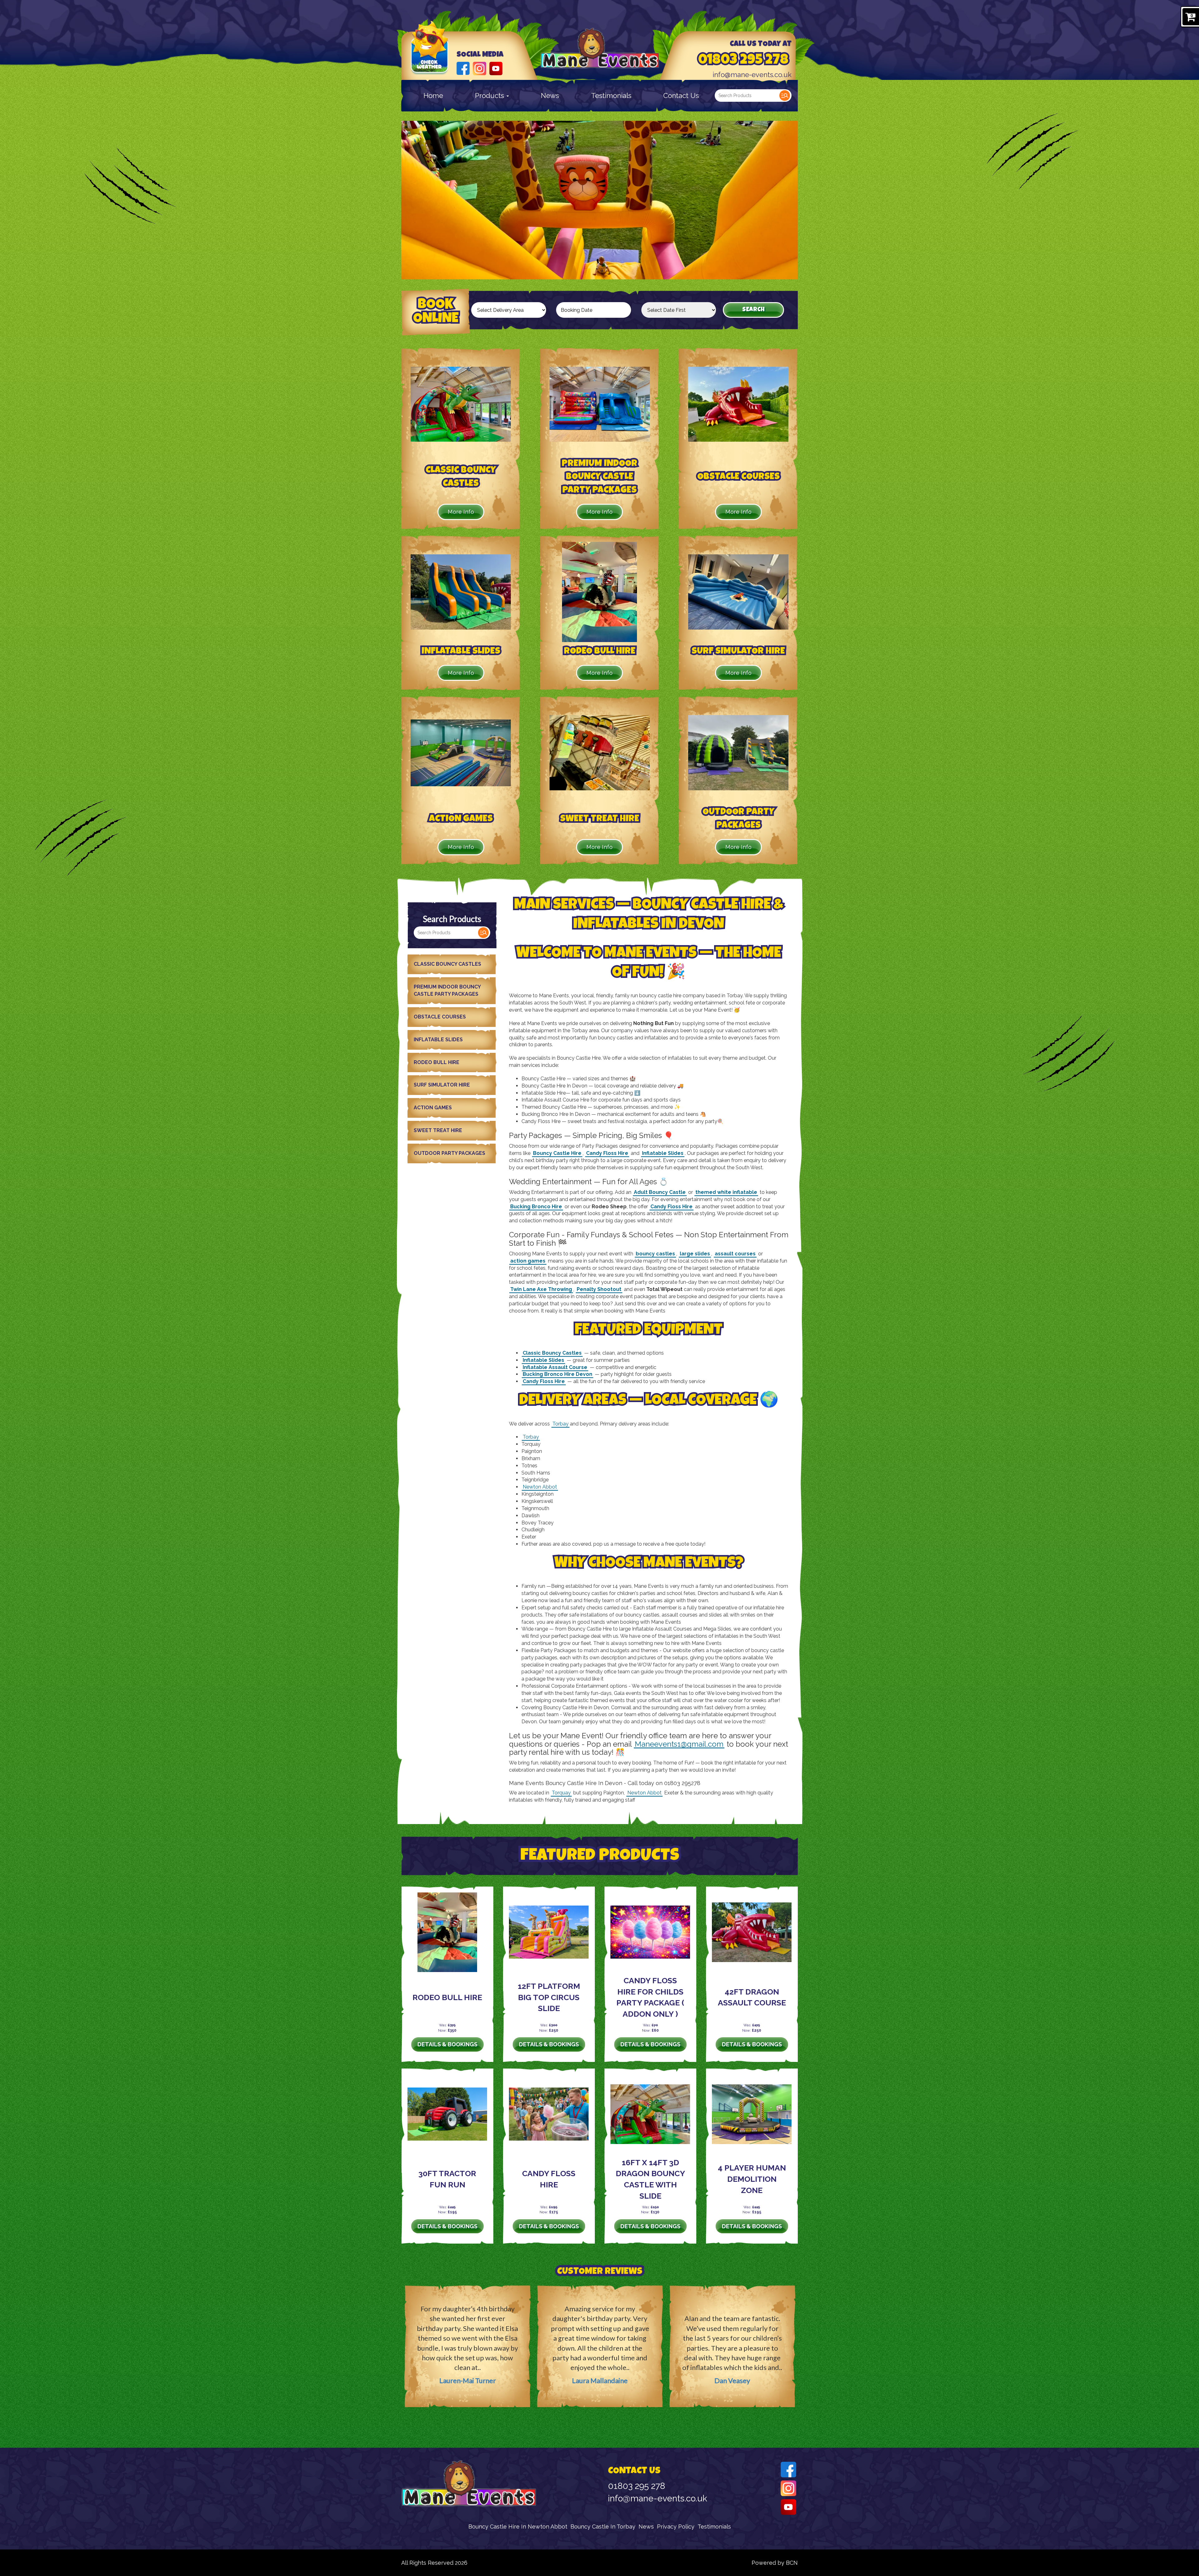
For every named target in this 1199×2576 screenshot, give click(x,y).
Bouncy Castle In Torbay (603, 2527)
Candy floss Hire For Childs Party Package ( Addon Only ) (650, 1997)
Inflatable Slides (438, 1040)
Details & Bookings (447, 2044)
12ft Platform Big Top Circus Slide (549, 1997)
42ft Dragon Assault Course (752, 1997)
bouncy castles (655, 1254)
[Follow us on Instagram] (479, 68)
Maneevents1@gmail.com (679, 1744)
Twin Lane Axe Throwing (541, 1289)
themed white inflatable (726, 1192)
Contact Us (681, 96)
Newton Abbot (540, 1487)
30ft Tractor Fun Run (447, 2179)
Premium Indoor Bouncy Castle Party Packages (447, 990)
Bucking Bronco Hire (536, 1207)
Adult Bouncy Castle (660, 1192)
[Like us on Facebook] (463, 68)
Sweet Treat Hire (438, 1130)
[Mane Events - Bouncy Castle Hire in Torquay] (600, 49)
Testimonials (611, 96)
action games (528, 1261)
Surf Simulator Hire (442, 1085)
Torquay (561, 1793)
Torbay (560, 1424)
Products (490, 96)
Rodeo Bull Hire (437, 1062)
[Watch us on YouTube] (496, 68)
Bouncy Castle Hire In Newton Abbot (518, 2527)
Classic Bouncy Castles (447, 964)
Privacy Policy (676, 2527)
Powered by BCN (775, 2563)
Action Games (433, 1108)
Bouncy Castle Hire (557, 1153)
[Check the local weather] (430, 56)
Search (785, 96)
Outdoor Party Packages (449, 1153)
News (550, 96)
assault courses (735, 1254)
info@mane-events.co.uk (752, 75)
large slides (695, 1254)
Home (433, 96)
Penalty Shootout (599, 1289)
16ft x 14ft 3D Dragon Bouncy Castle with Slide (650, 2179)
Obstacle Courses (440, 1017)
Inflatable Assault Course (555, 1367)
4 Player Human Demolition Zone (752, 2179)
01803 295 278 (743, 61)
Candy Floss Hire (607, 1153)
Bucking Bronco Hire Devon (558, 1374)
